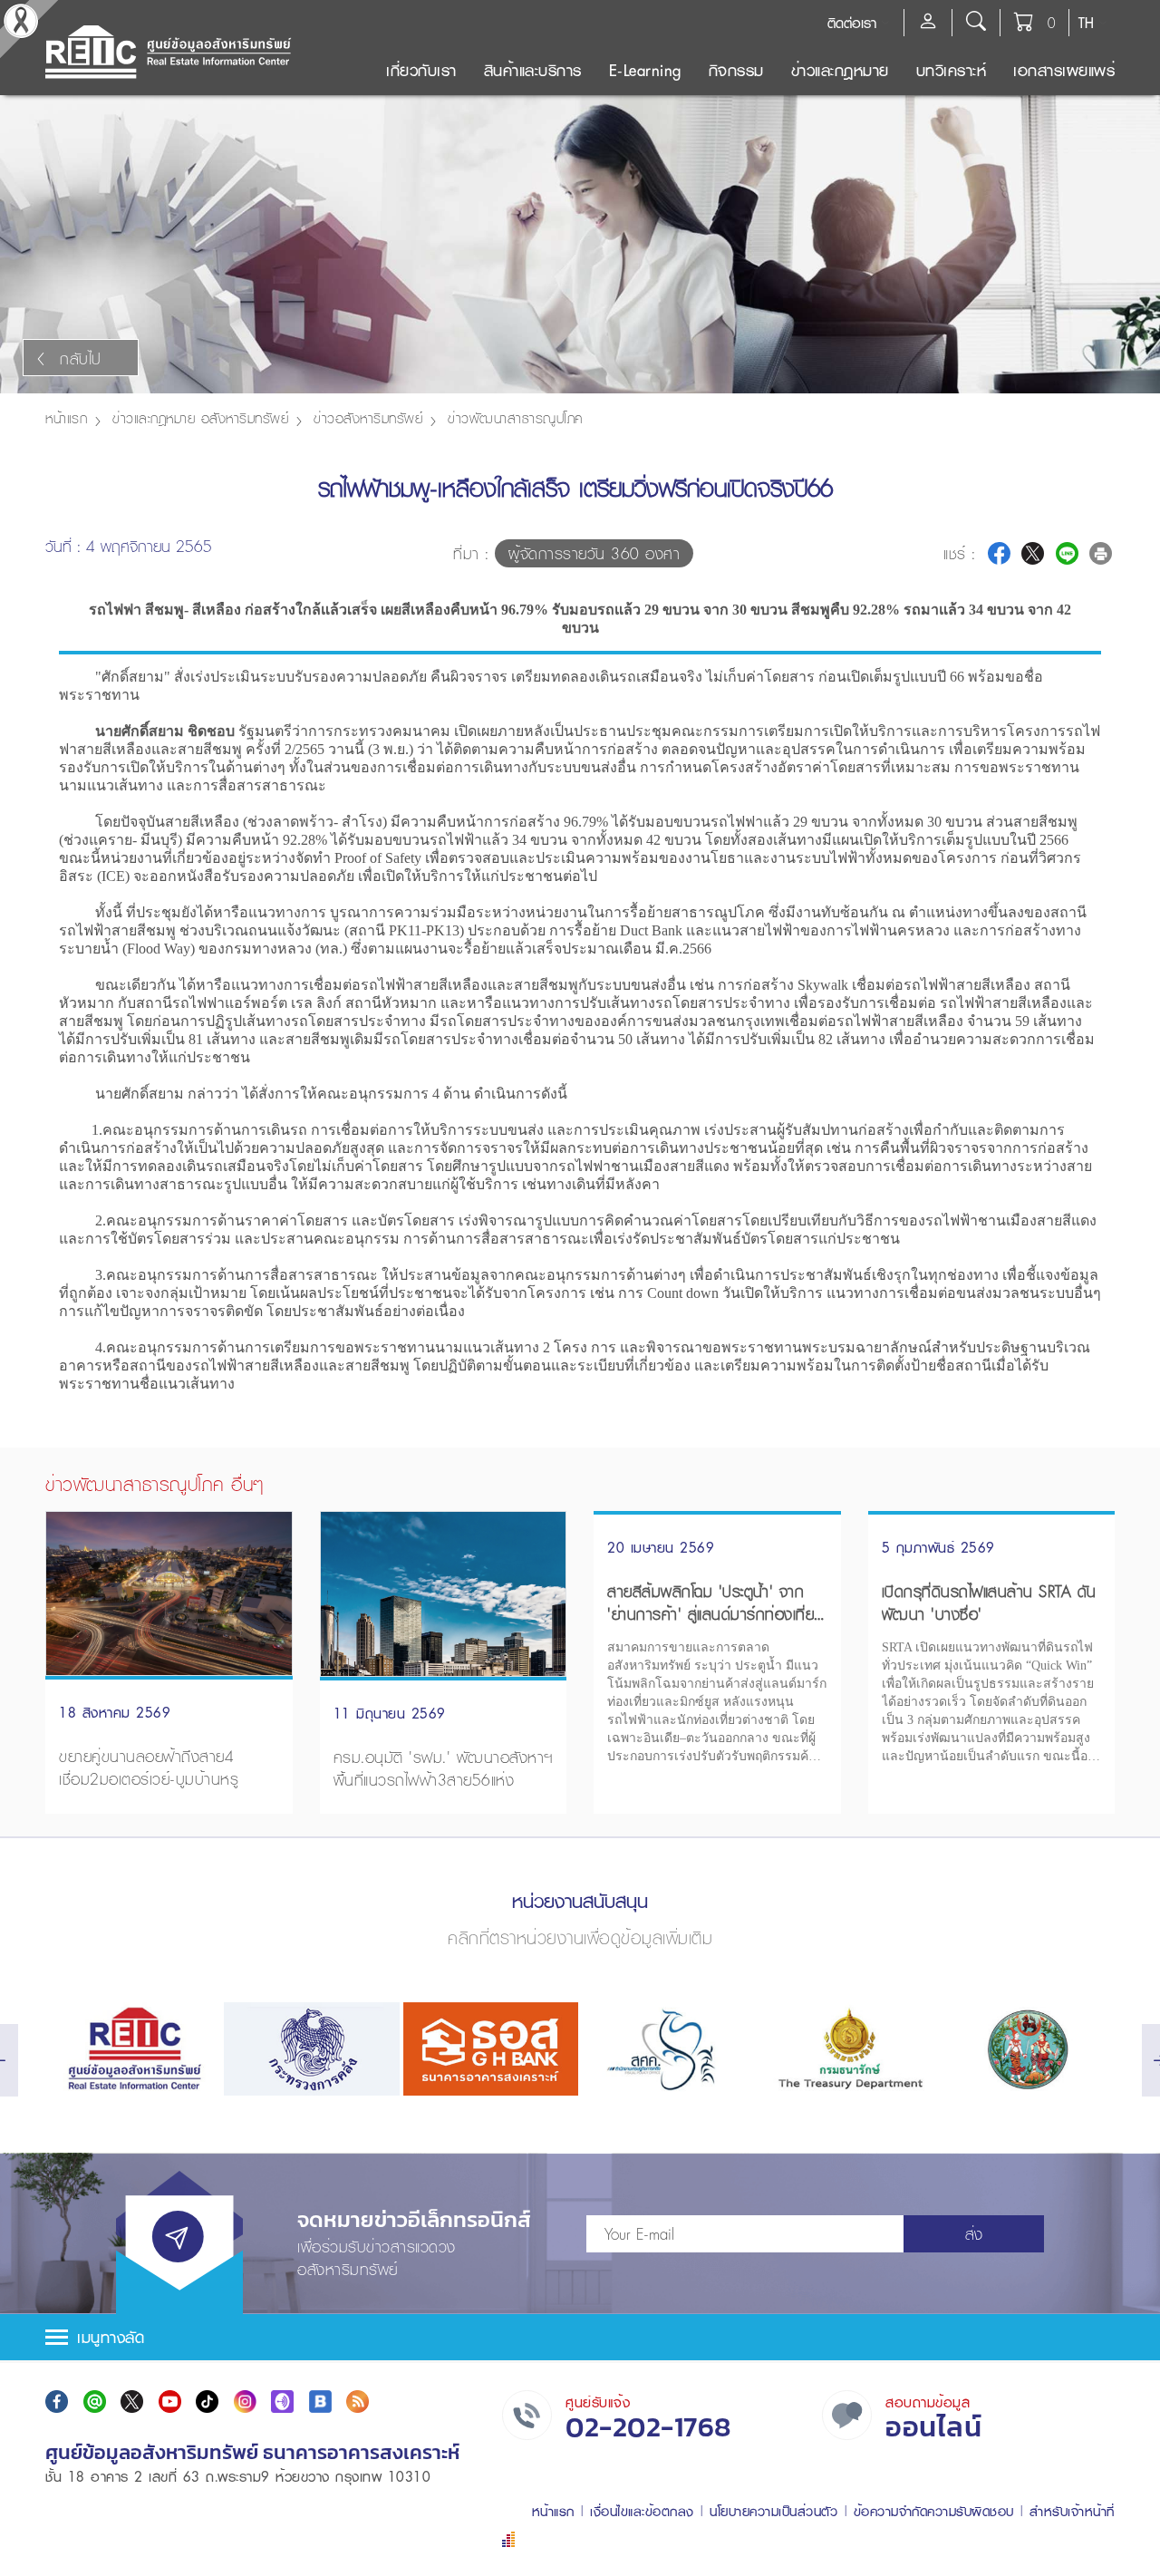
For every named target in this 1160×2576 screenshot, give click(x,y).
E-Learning (645, 70)
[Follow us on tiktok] (207, 2402)
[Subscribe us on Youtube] (170, 2402)
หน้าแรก (66, 418)
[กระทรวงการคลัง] (311, 2049)
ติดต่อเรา (852, 23)
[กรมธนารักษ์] (848, 2049)
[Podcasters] (282, 2402)
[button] (580, 2337)
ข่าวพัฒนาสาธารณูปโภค (515, 418)
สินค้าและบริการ (533, 70)
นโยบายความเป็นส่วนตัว (773, 2511)
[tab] (580, 2337)
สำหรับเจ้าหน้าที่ (1072, 2511)
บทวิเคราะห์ (952, 70)
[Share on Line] (1067, 553)
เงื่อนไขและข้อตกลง (642, 2511)
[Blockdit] (320, 2402)
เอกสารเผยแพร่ (1064, 70)
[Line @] (95, 2402)
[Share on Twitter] (1033, 553)
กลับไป (81, 358)
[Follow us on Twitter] (132, 2402)
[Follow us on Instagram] (245, 2402)
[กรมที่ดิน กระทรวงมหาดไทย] (1027, 2049)
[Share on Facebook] (999, 553)
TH (1086, 23)
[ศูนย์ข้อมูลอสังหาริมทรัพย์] (133, 2049)
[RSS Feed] (358, 2402)
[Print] (1101, 553)
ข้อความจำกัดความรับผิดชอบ (934, 2511)
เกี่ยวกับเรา (421, 70)
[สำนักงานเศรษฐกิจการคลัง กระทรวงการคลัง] (669, 2049)
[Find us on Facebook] (57, 2402)
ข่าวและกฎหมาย (840, 70)
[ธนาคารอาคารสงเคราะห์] (491, 2049)
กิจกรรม (736, 70)
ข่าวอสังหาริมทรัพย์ (368, 418)
